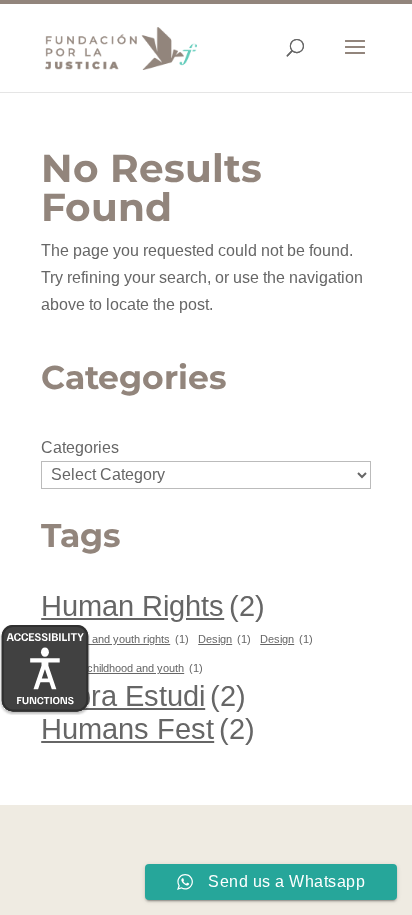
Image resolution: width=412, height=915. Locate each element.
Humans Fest (148, 728)
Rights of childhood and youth (122, 668)
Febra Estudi (143, 695)
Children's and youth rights (115, 639)
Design (224, 639)
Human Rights (153, 605)
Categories (80, 447)
